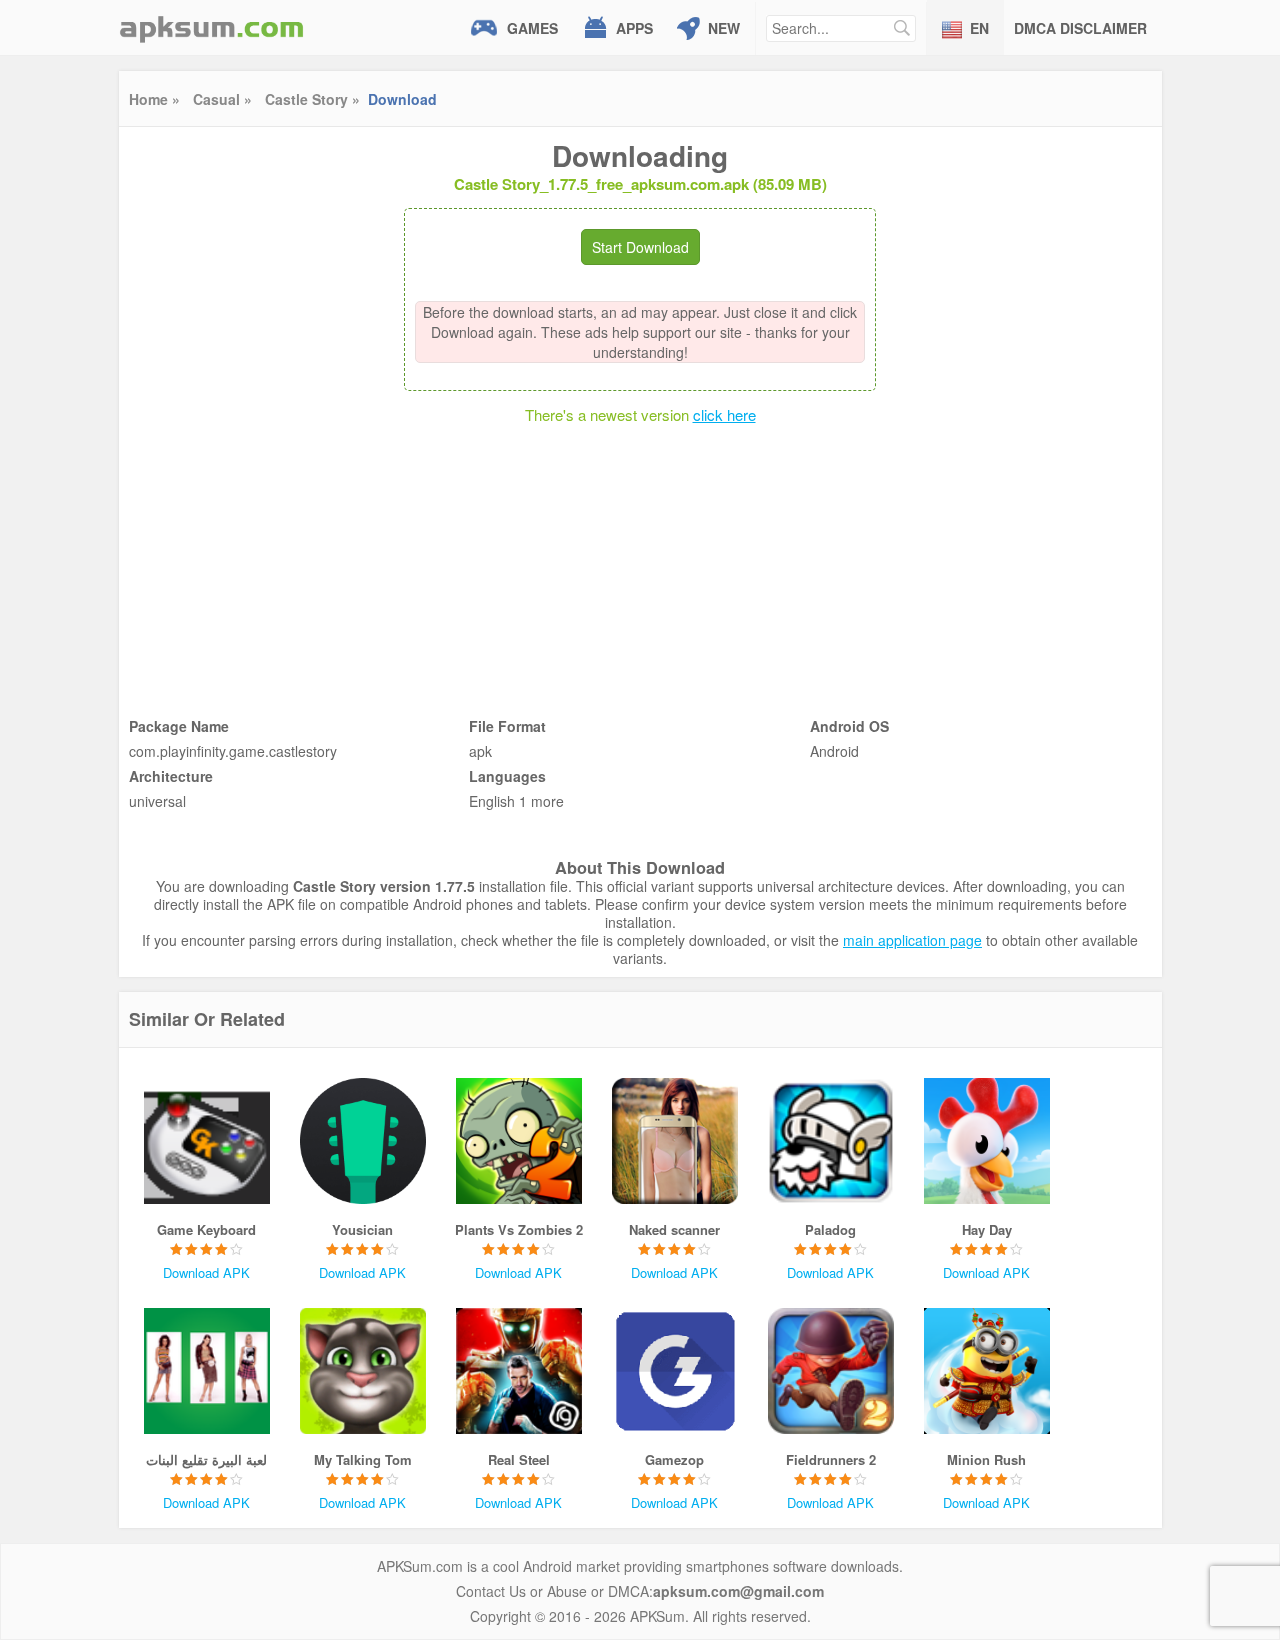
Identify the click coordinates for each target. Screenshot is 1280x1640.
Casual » (222, 99)
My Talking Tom (363, 1459)
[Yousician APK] (363, 1141)
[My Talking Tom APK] (363, 1371)
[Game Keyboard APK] (207, 1141)
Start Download (640, 247)
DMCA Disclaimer (1080, 28)
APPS (634, 28)
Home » (154, 99)
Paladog (830, 1229)
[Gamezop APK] (675, 1371)
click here (724, 414)
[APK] (212, 27)
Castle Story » (312, 99)
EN (979, 28)
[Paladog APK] (831, 1141)
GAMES (532, 28)
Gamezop (674, 1459)
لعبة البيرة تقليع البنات (206, 1459)
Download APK (206, 1272)
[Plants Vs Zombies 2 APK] (519, 1141)
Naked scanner (674, 1229)
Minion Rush (986, 1459)
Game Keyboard (206, 1229)
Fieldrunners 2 (831, 1459)
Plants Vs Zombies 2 (519, 1229)
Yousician (362, 1229)
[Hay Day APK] (987, 1141)
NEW (724, 28)
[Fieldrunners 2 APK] (831, 1371)
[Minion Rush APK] (987, 1371)
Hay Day (987, 1229)
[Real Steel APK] (519, 1371)
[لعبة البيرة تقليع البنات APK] (207, 1371)
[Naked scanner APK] (675, 1141)
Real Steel (519, 1459)
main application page (912, 940)
